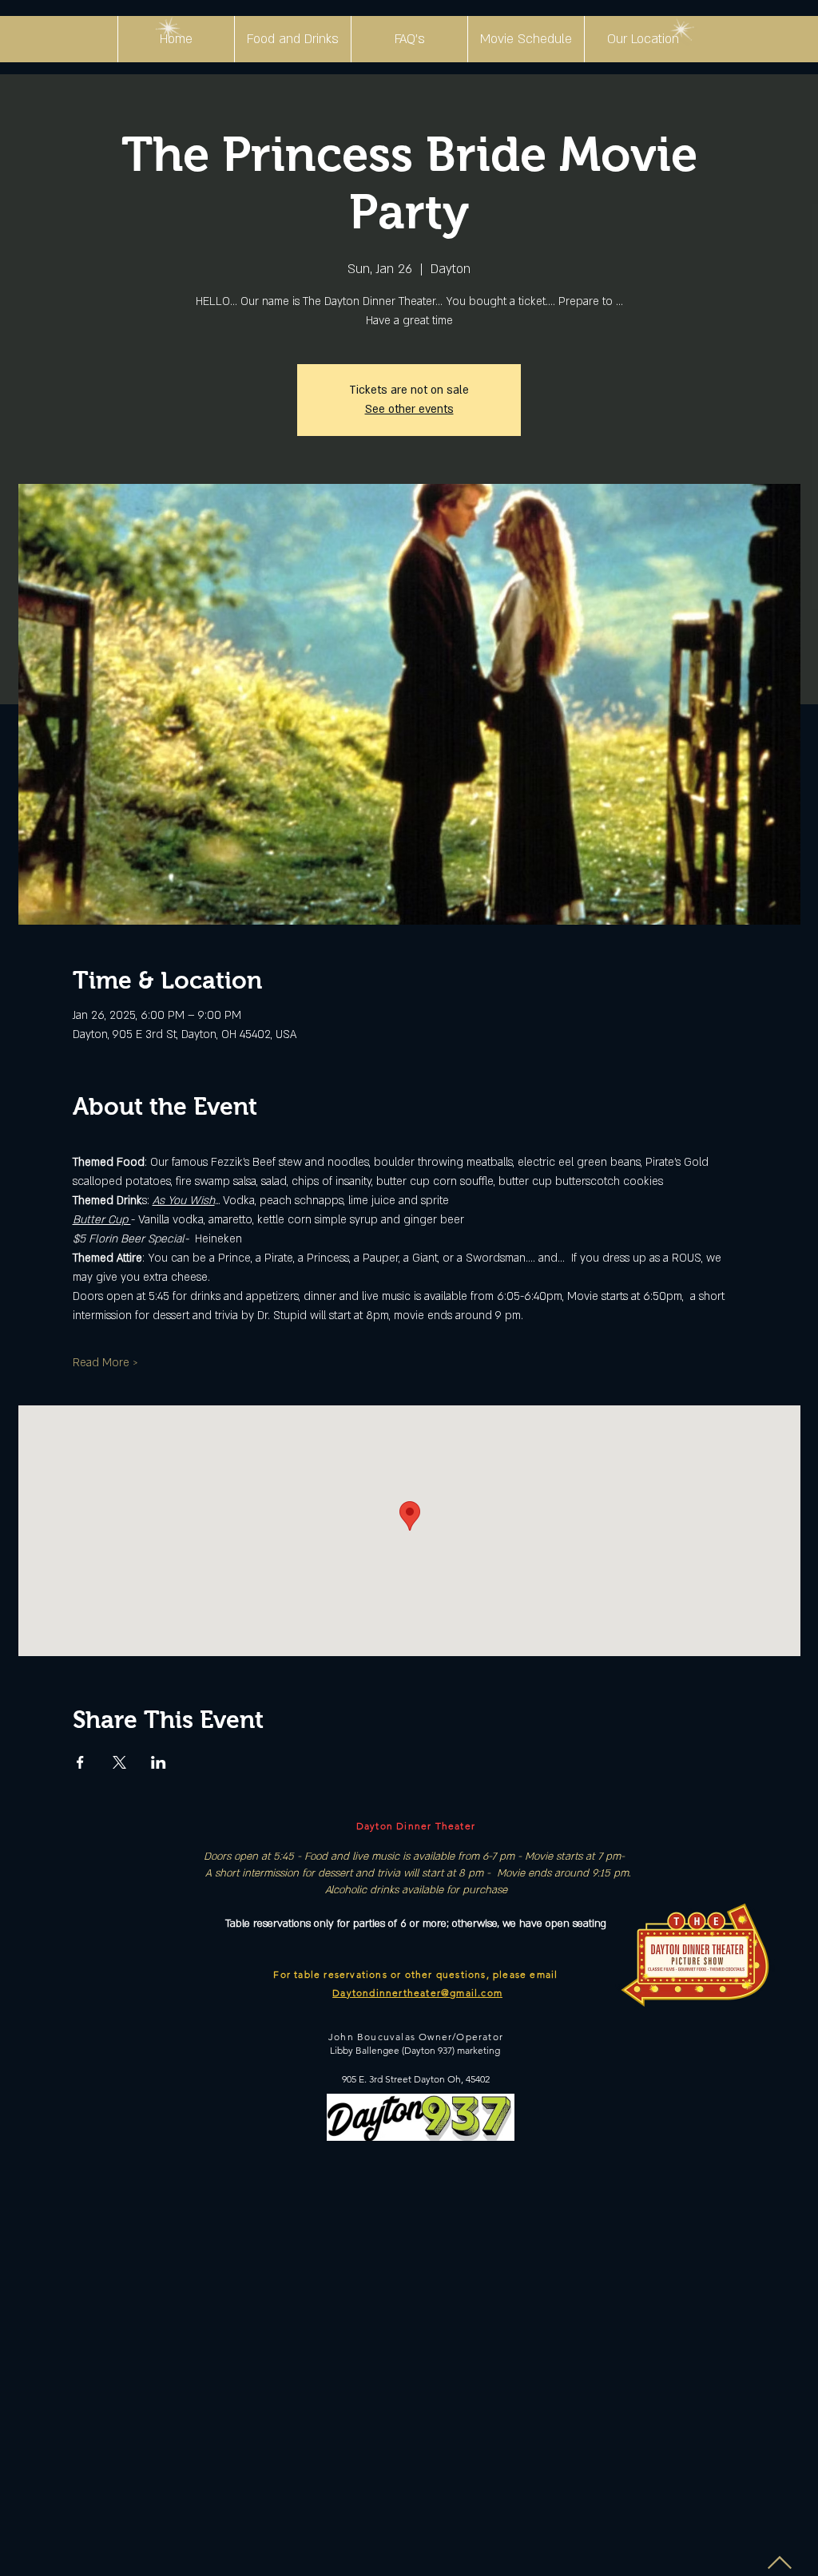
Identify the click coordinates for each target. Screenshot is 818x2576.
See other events (409, 409)
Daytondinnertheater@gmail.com (417, 1993)
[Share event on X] (119, 1762)
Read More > (105, 1363)
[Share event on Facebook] (80, 1762)
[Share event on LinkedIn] (159, 1762)
